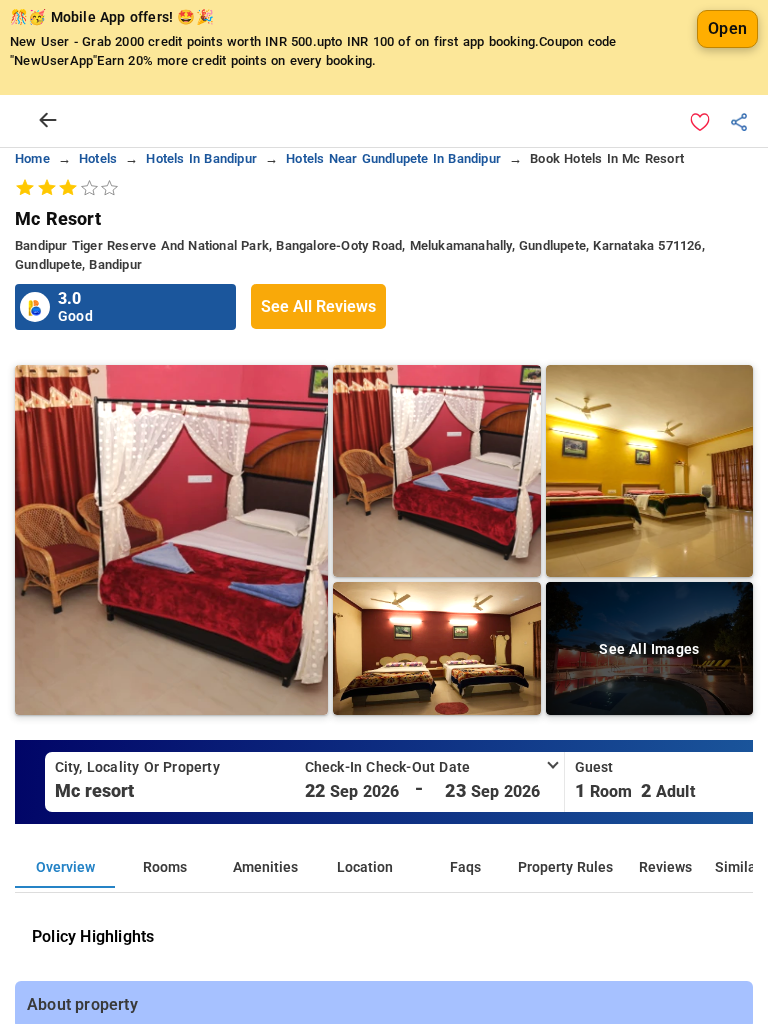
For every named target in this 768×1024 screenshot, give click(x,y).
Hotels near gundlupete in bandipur (393, 158)
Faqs (465, 867)
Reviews (665, 867)
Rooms (165, 867)
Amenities (265, 867)
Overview (65, 867)
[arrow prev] (48, 121)
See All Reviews (318, 306)
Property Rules (565, 867)
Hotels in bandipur (201, 158)
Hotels (98, 158)
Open (727, 28)
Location (365, 867)
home (32, 158)
